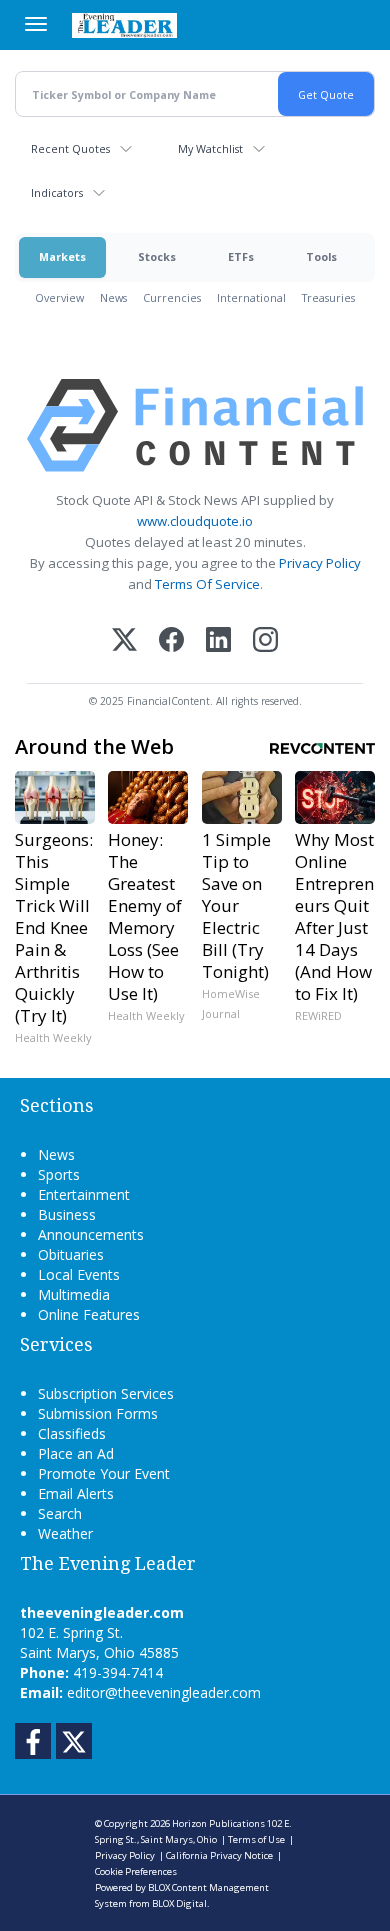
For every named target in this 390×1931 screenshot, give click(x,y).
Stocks (157, 256)
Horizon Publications (218, 1823)
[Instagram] (265, 641)
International (251, 297)
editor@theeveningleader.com (164, 1692)
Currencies (172, 297)
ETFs (241, 256)
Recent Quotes (70, 148)
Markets (62, 256)
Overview (59, 297)
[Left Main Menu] (36, 24)
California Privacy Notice (219, 1855)
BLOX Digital (179, 1903)
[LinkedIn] (218, 641)
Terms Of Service (207, 584)
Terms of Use (256, 1839)
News (113, 297)
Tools (321, 256)
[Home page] (124, 25)
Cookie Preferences (136, 1871)
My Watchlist (210, 148)
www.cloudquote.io (195, 521)
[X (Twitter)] (124, 641)
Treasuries (328, 297)
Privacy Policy (320, 563)
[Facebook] (171, 641)
